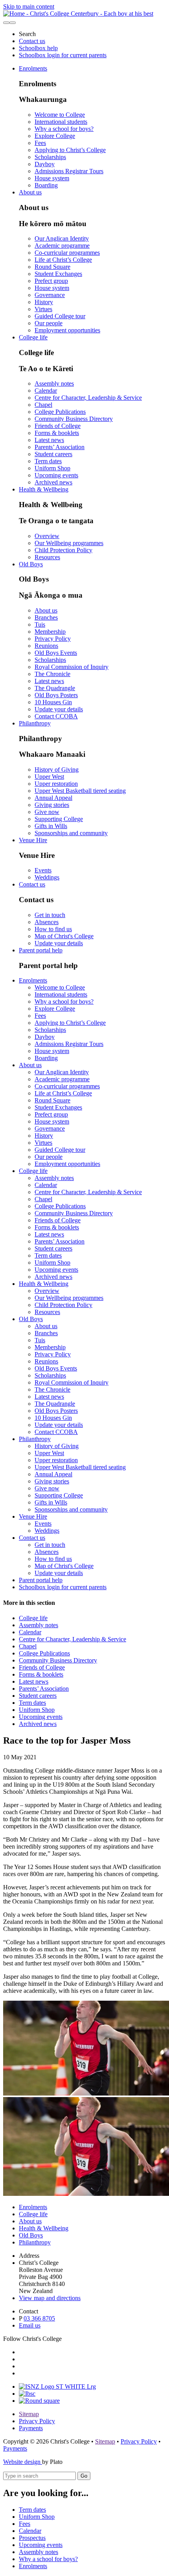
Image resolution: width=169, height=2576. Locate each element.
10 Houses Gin (53, 702)
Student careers (53, 454)
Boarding (46, 185)
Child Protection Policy (63, 550)
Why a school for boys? (64, 129)
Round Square (52, 267)
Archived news (53, 482)
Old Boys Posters (56, 695)
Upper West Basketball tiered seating (80, 791)
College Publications (60, 412)
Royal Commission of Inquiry (72, 667)
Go (84, 2476)
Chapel (43, 405)
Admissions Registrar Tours (69, 171)
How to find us (53, 929)
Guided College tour (60, 316)
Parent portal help (41, 950)
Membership (50, 632)
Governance (50, 295)
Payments (31, 2428)
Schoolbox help (38, 48)
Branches (46, 617)
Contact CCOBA (56, 716)
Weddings (47, 877)
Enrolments (33, 68)
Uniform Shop (52, 468)
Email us (30, 2325)
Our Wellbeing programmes (69, 543)
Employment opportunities (67, 330)
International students (61, 122)
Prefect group (51, 281)
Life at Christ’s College (63, 260)
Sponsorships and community (71, 833)
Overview (47, 536)
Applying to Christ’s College (70, 150)
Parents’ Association (60, 447)
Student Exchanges (58, 274)
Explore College (55, 136)
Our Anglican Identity (62, 238)
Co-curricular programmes (67, 253)
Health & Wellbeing (44, 489)
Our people (49, 323)
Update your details (59, 709)
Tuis (40, 625)
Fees (40, 143)
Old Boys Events (56, 653)
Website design (23, 2462)
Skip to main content (29, 6)
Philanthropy (35, 723)
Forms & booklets (57, 433)
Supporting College (59, 819)
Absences (47, 922)
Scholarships (50, 157)
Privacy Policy (53, 639)
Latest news (49, 440)
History (44, 302)
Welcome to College (60, 115)
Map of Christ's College (64, 936)
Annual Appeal (53, 798)
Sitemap (29, 2414)
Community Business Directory (74, 419)
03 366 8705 (39, 2318)
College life (33, 337)
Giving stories (52, 805)
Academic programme (62, 246)
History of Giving (57, 770)
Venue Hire (33, 840)
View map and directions (50, 2298)
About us (30, 192)
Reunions (46, 646)
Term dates (48, 461)
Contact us (32, 41)
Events (43, 870)
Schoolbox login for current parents (63, 55)
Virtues (43, 309)
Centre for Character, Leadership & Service (88, 398)
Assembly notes (54, 383)
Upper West (49, 777)
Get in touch (50, 915)
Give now (47, 812)
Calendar (46, 391)
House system (52, 178)
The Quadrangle (55, 688)
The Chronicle (52, 674)
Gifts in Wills (51, 826)
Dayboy (45, 164)
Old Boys (31, 564)
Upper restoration (56, 784)
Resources (47, 557)
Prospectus (32, 2538)
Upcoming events (56, 475)
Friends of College (58, 426)
